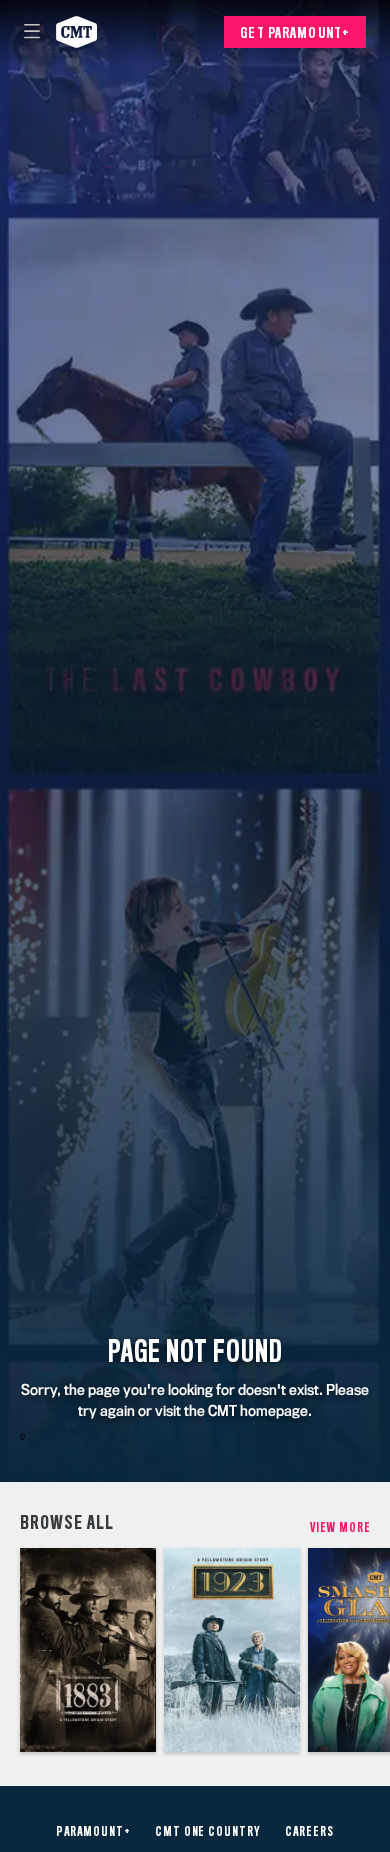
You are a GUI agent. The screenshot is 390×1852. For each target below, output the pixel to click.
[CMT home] (76, 32)
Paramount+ (93, 1832)
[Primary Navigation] (32, 32)
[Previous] (10, 1650)
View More (340, 1527)
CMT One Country (208, 1832)
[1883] (88, 1650)
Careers (309, 1832)
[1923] (232, 1650)
